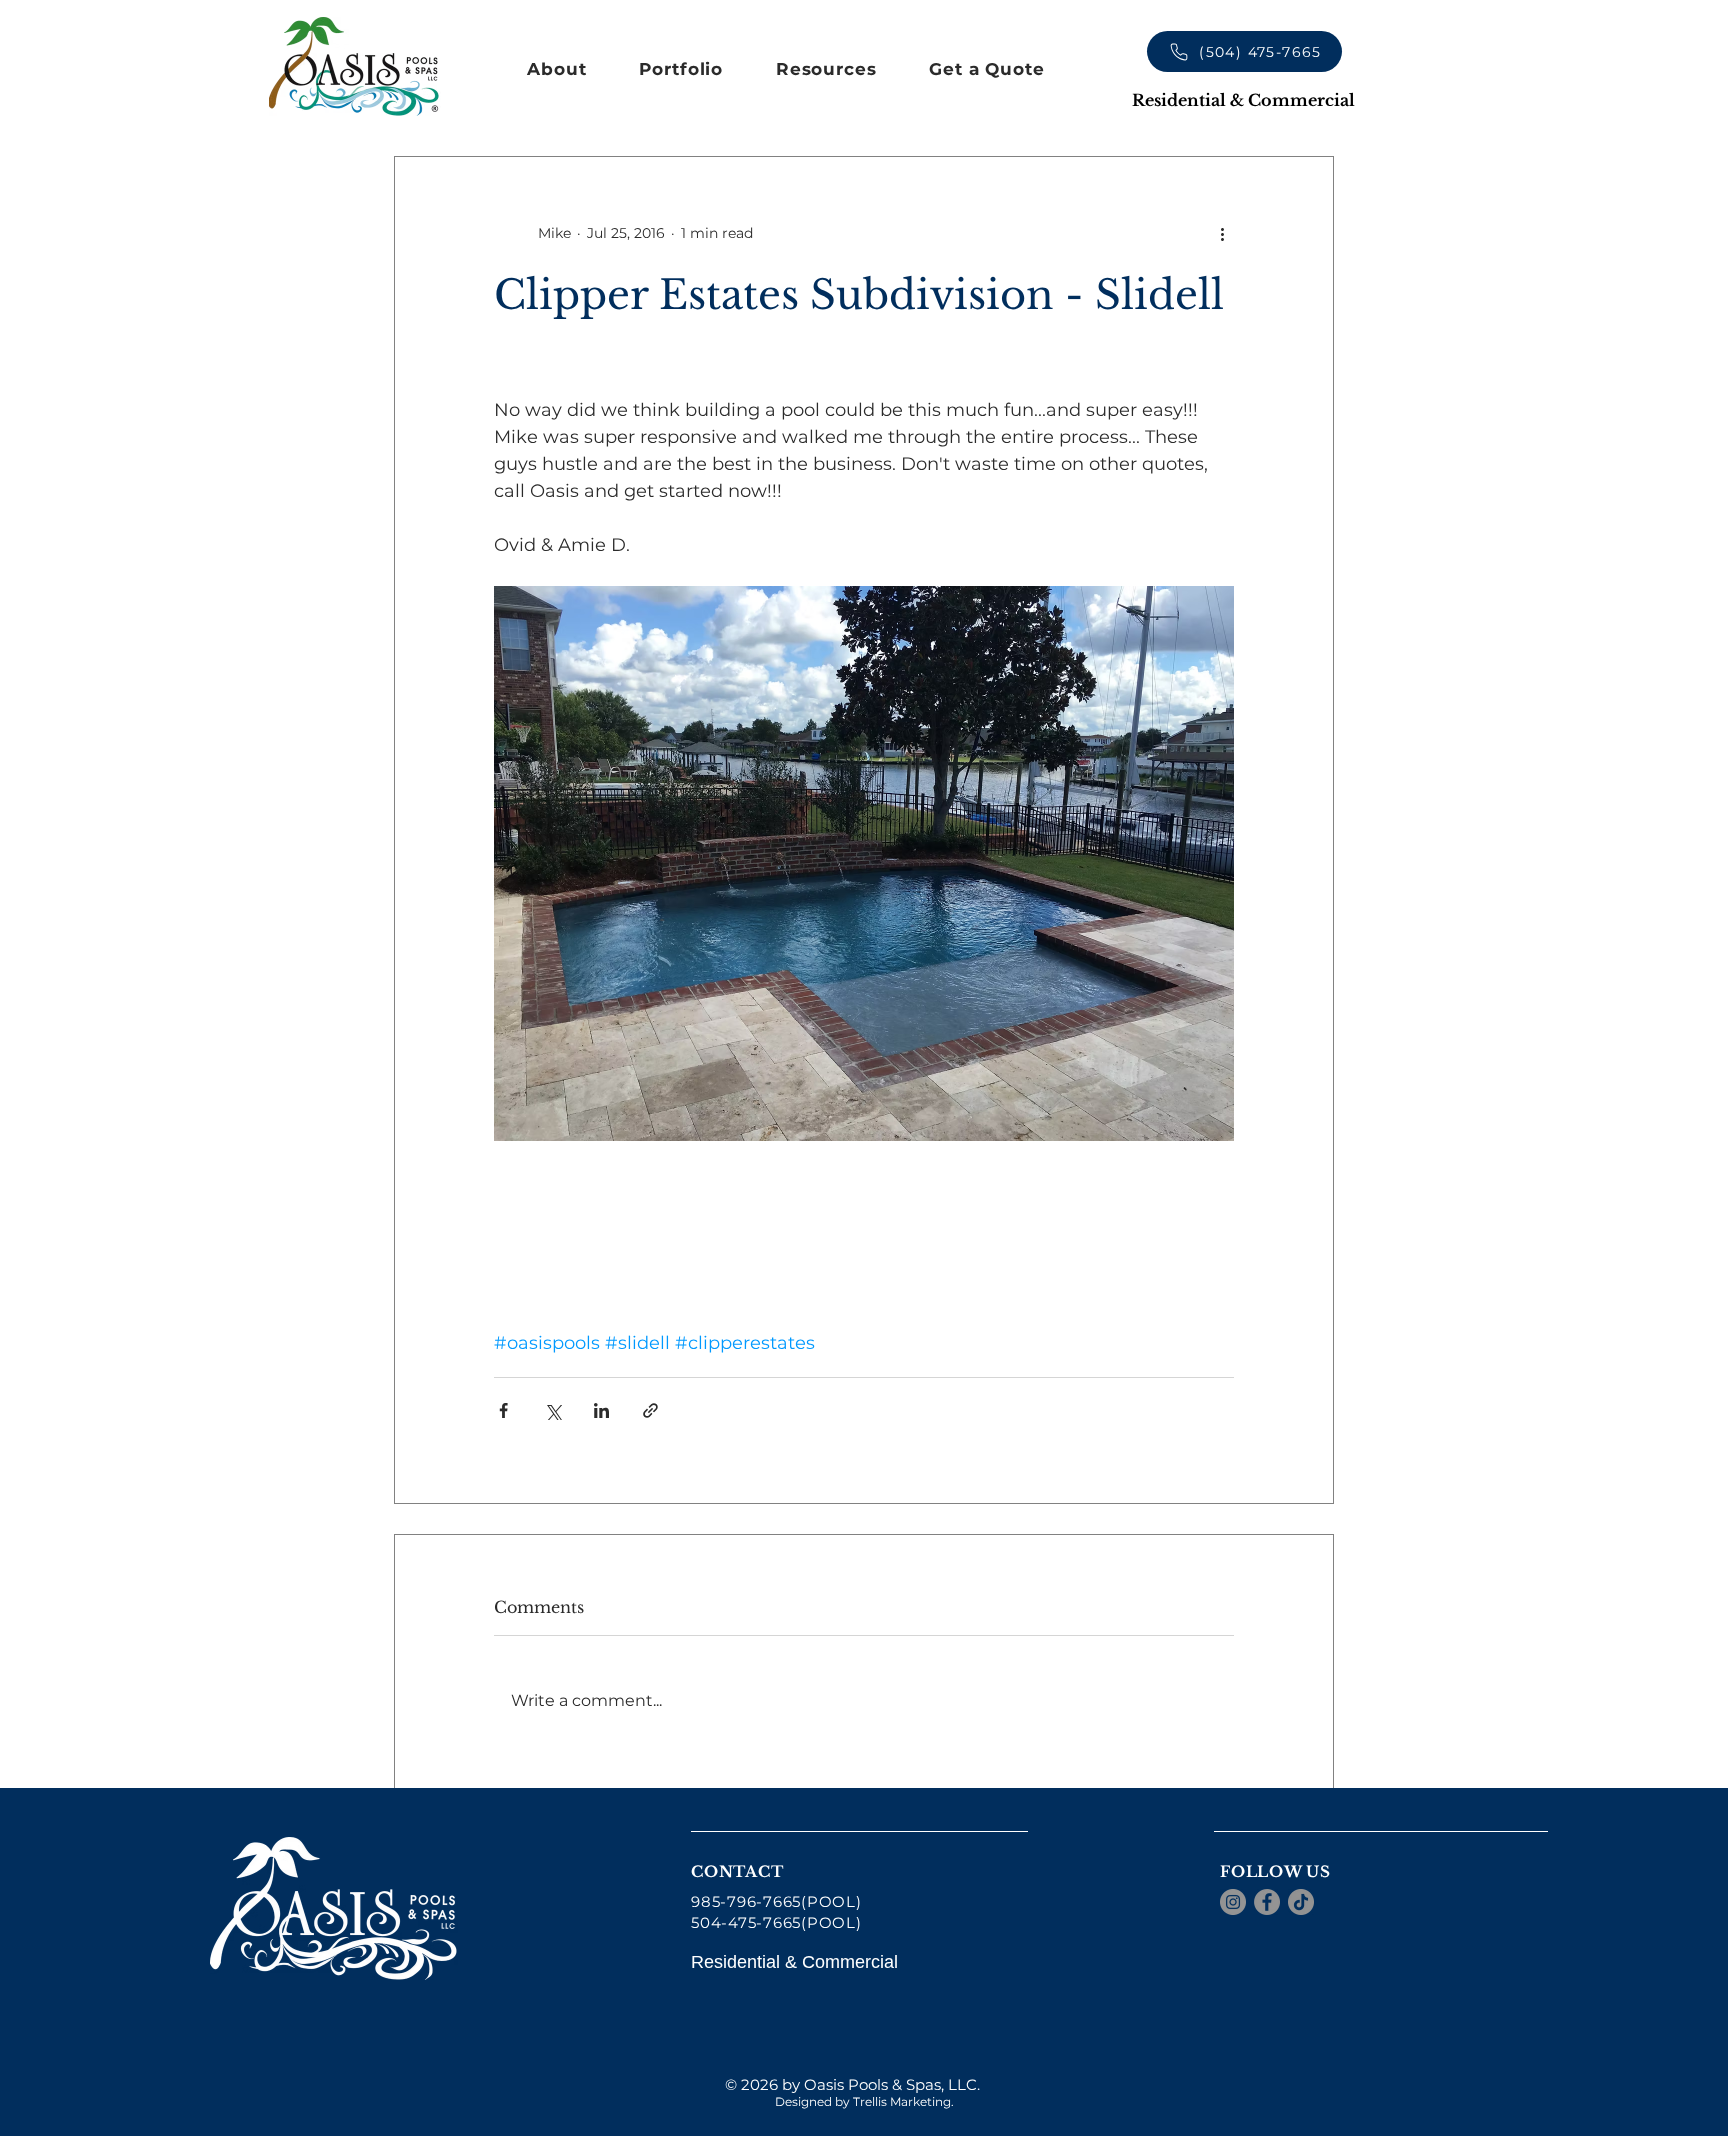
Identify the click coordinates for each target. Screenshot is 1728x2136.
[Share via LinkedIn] (601, 1410)
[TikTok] (1301, 1902)
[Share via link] (650, 1410)
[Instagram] (1233, 1902)
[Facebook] (1267, 1902)
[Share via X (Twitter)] (552, 1410)
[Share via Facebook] (503, 1410)
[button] (557, 69)
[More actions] (1222, 233)
